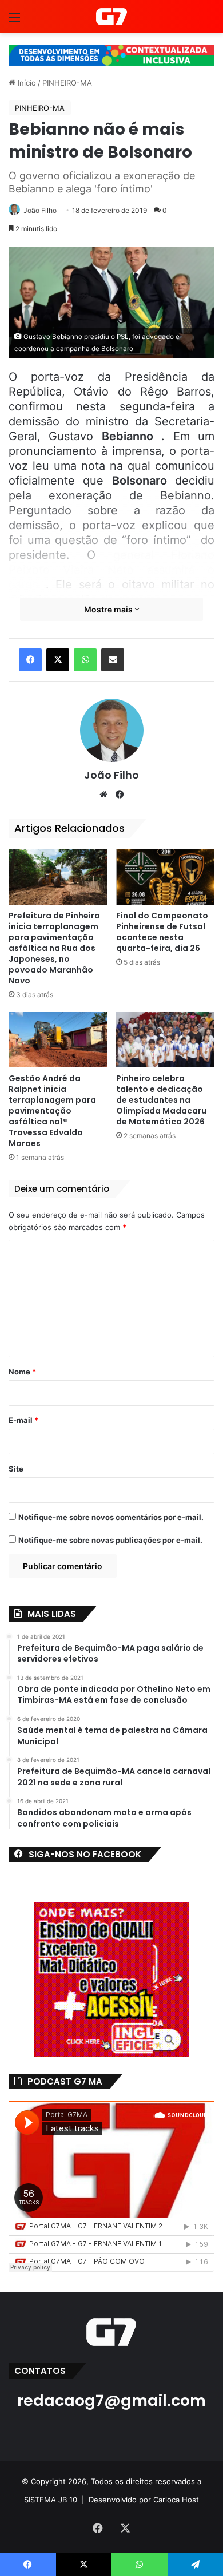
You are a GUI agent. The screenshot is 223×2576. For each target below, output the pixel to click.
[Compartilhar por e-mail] (113, 660)
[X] (58, 660)
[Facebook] (30, 660)
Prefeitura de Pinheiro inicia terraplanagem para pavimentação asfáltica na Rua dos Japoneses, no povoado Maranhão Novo (54, 948)
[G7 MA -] (111, 17)
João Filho (40, 210)
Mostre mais (109, 609)
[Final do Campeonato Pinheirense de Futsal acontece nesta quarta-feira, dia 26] (165, 877)
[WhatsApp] (85, 660)
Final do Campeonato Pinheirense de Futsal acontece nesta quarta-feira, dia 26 (162, 932)
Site (16, 1469)
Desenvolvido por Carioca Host (144, 2500)
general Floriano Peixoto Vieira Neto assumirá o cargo (111, 570)
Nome (22, 1372)
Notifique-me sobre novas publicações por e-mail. (110, 1540)
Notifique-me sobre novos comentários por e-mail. (111, 1517)
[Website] (103, 795)
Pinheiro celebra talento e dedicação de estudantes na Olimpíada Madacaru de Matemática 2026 (161, 1100)
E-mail (23, 1420)
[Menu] (14, 21)
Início (26, 83)
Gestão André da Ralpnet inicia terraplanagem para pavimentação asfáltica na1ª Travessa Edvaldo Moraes (52, 1111)
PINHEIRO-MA (67, 83)
